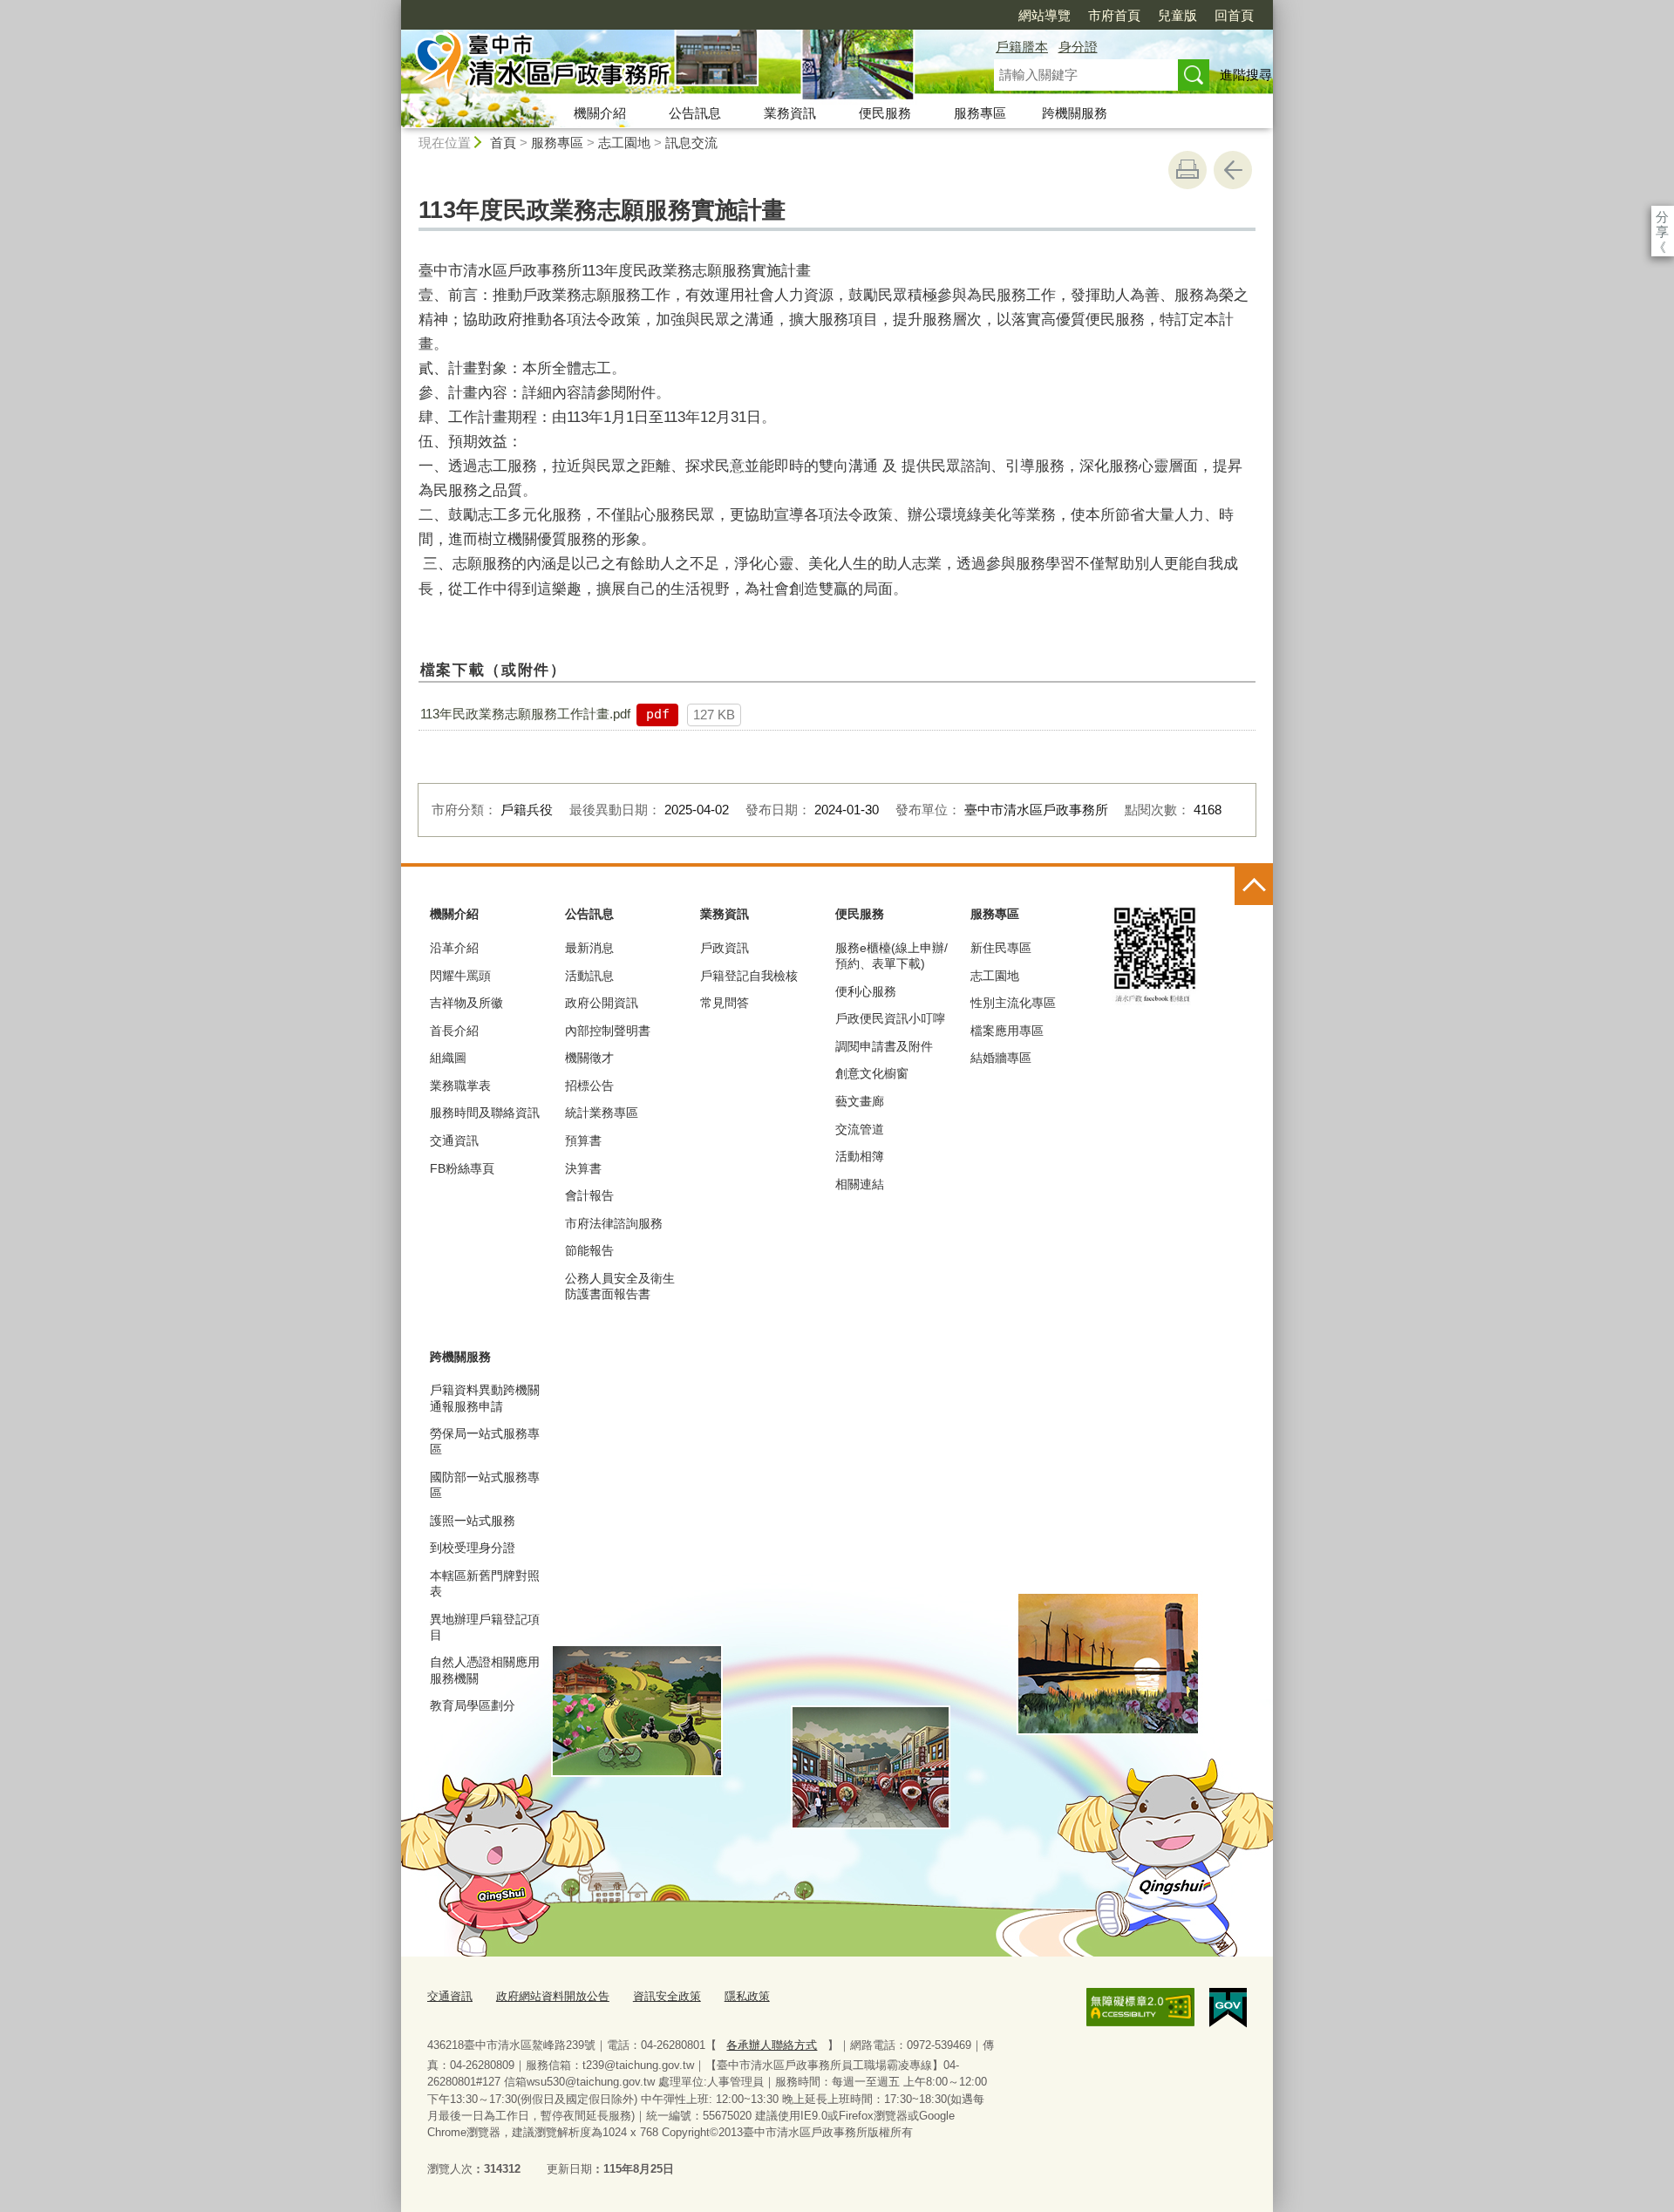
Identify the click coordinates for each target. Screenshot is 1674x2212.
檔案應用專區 (1007, 1031)
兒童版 (1177, 15)
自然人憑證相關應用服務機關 (485, 1670)
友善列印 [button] (1187, 170)
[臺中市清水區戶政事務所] (677, 64)
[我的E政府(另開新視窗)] (1228, 2008)
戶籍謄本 (1022, 47)
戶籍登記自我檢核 (749, 976)
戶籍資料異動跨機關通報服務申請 (485, 1398)
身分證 (1078, 47)
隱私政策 (747, 1996)
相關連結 (860, 1184)
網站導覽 (1045, 15)
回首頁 (1234, 15)
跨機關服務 (1075, 113)
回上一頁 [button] (1233, 170)
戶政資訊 (725, 948)
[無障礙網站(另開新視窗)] (1140, 2007)
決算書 (583, 1168)
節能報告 (589, 1250)
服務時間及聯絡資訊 (485, 1113)
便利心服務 (866, 991)
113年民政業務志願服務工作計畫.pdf (525, 714)
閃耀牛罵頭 (460, 976)
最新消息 (589, 948)
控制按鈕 (1254, 886)
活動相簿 (860, 1156)
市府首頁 (1114, 15)
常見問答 (725, 1003)
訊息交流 (691, 143)
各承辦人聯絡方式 (772, 2045)
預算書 (583, 1140)
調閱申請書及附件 (884, 1046)
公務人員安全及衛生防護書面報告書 (620, 1286)
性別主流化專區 (1013, 1003)
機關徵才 (589, 1058)
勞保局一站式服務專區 (485, 1441)
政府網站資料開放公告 (553, 1996)
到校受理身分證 (473, 1548)
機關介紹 (600, 113)
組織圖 (448, 1058)
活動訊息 (589, 976)
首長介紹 (454, 1031)
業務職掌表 (460, 1086)
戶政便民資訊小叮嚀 (890, 1018)
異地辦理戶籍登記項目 (485, 1627)
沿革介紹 (454, 948)
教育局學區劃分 (473, 1705)
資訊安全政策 (667, 1996)
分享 (1662, 217)
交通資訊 (454, 1140)
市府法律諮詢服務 (614, 1223)
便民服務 (885, 113)
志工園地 (624, 143)
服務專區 (980, 113)
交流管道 (860, 1129)
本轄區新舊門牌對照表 (485, 1583)
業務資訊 (790, 113)
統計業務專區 (602, 1113)
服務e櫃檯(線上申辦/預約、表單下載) (891, 956)
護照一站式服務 (473, 1521)
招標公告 (589, 1086)
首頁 (503, 143)
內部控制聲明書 (608, 1031)
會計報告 (589, 1195)
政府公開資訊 (602, 1003)
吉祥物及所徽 (466, 1003)
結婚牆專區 (1001, 1058)
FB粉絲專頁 (462, 1168)
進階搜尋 (1246, 75)
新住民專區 (1001, 948)
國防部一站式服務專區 (485, 1485)
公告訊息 (695, 113)
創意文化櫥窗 (872, 1073)
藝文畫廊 (860, 1101)
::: (393, 7)
